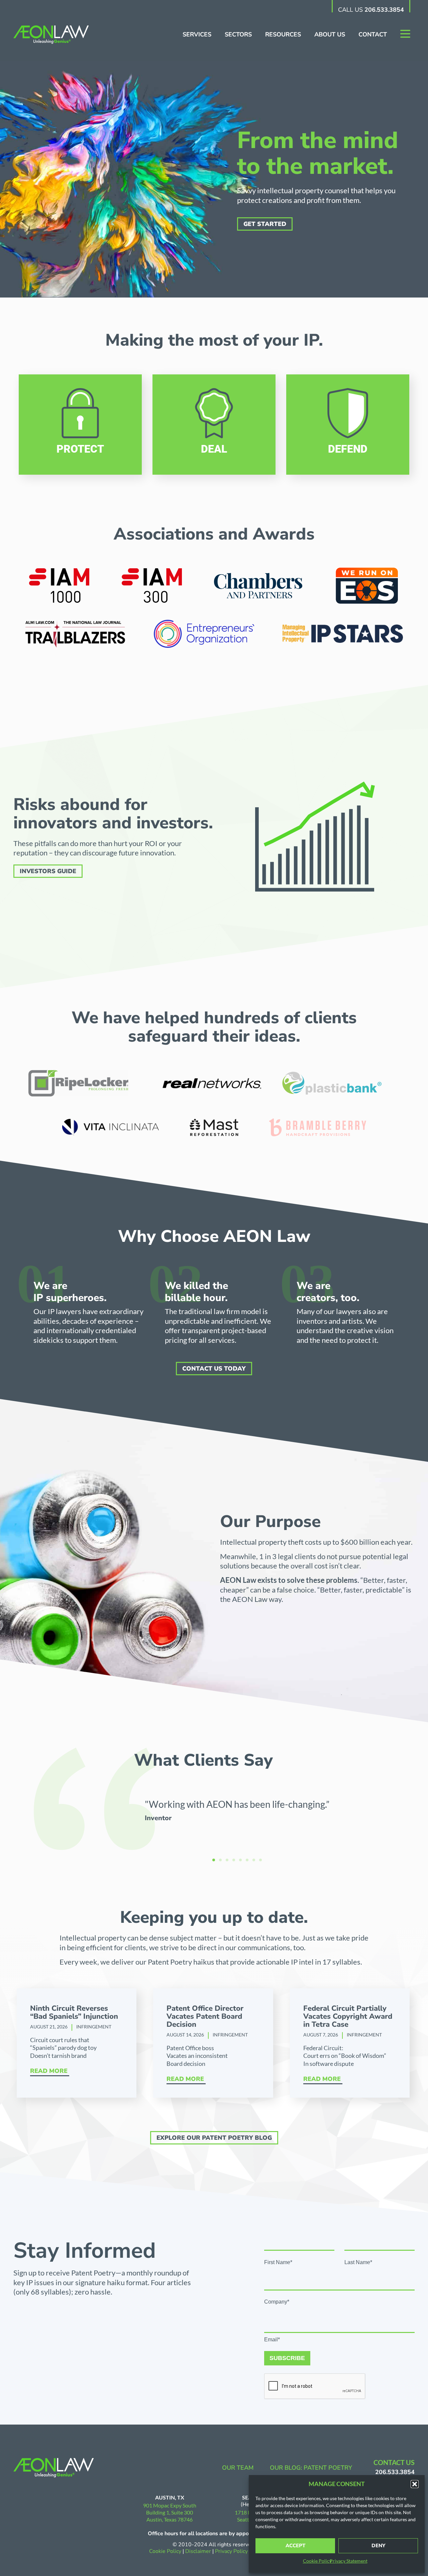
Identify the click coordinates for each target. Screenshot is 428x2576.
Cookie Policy (317, 2561)
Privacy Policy (232, 2551)
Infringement (94, 2027)
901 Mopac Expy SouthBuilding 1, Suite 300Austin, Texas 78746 (170, 2512)
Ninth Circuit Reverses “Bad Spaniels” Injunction (74, 2012)
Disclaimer (198, 2551)
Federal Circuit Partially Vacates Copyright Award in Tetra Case (348, 2016)
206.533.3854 (384, 10)
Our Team (238, 2468)
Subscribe (287, 2358)
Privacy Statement (349, 2561)
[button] (415, 2484)
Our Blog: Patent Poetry (311, 2468)
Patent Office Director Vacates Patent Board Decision (205, 2016)
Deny (378, 2546)
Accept (295, 2546)
